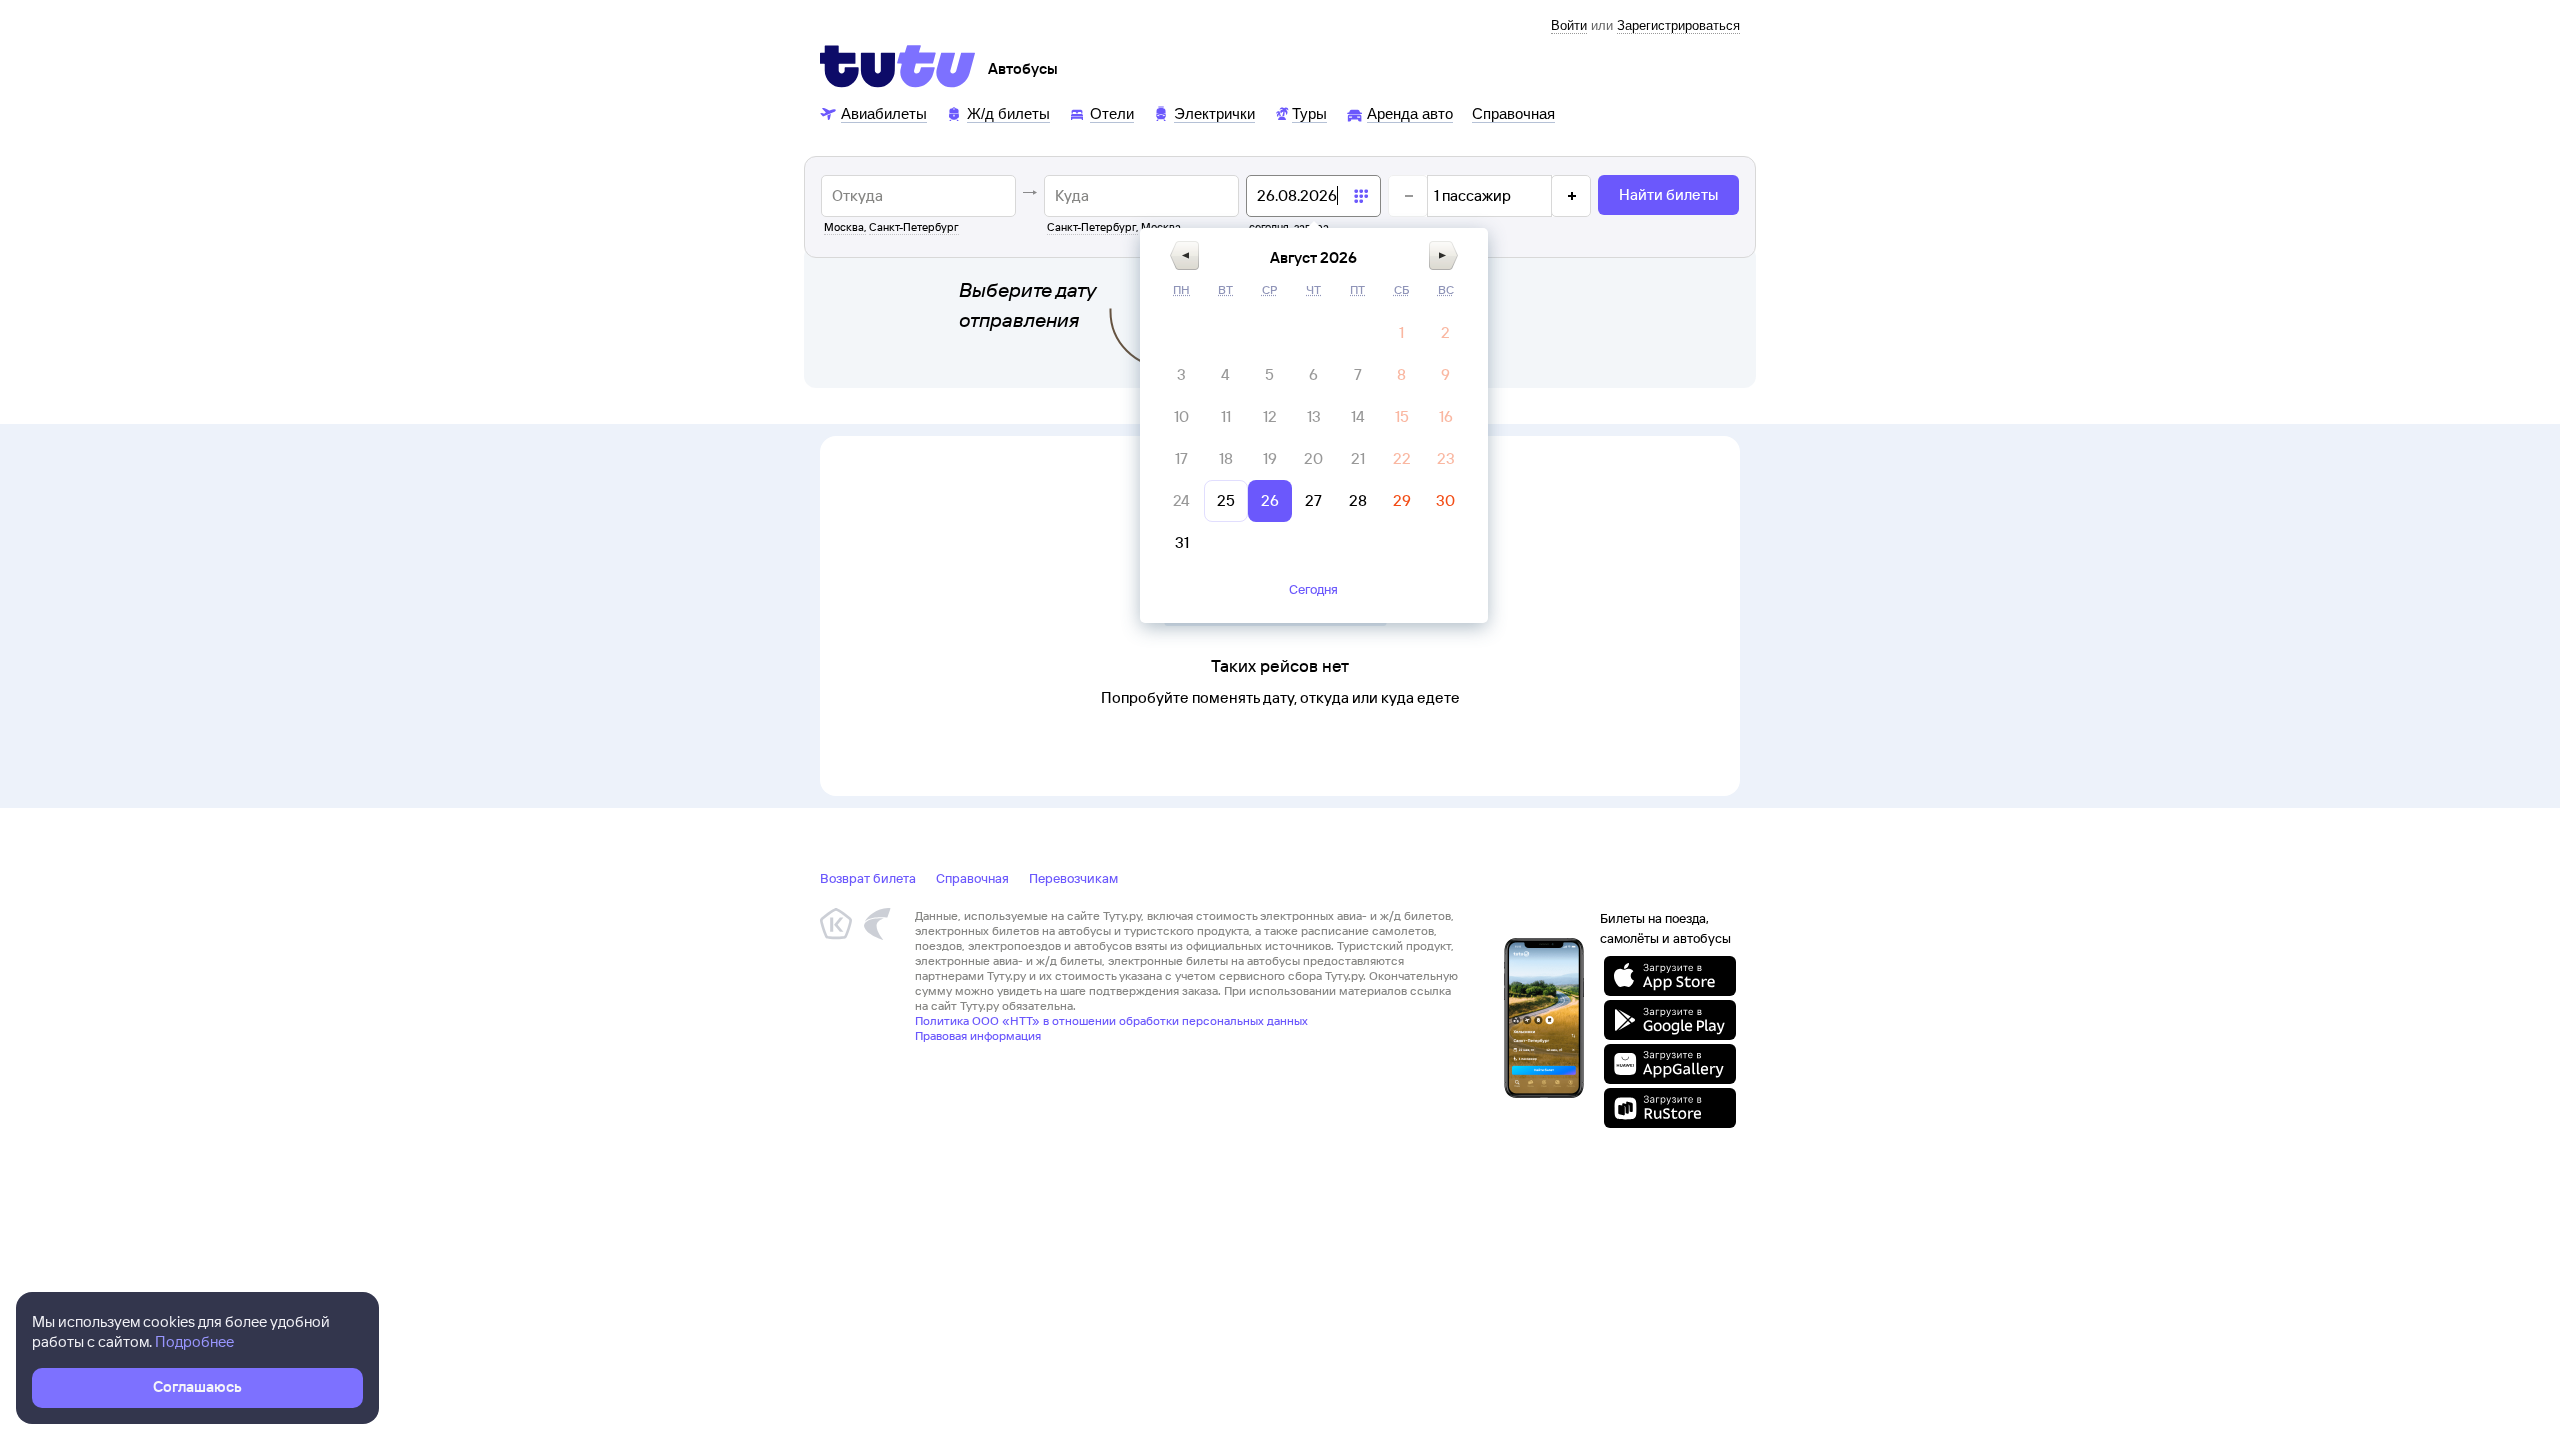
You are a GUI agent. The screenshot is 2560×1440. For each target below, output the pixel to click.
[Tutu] (898, 66)
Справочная (972, 878)
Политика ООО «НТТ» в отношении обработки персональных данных (1111, 1020)
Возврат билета (868, 878)
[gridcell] (1402, 333)
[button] (1184, 255)
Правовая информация (978, 1035)
